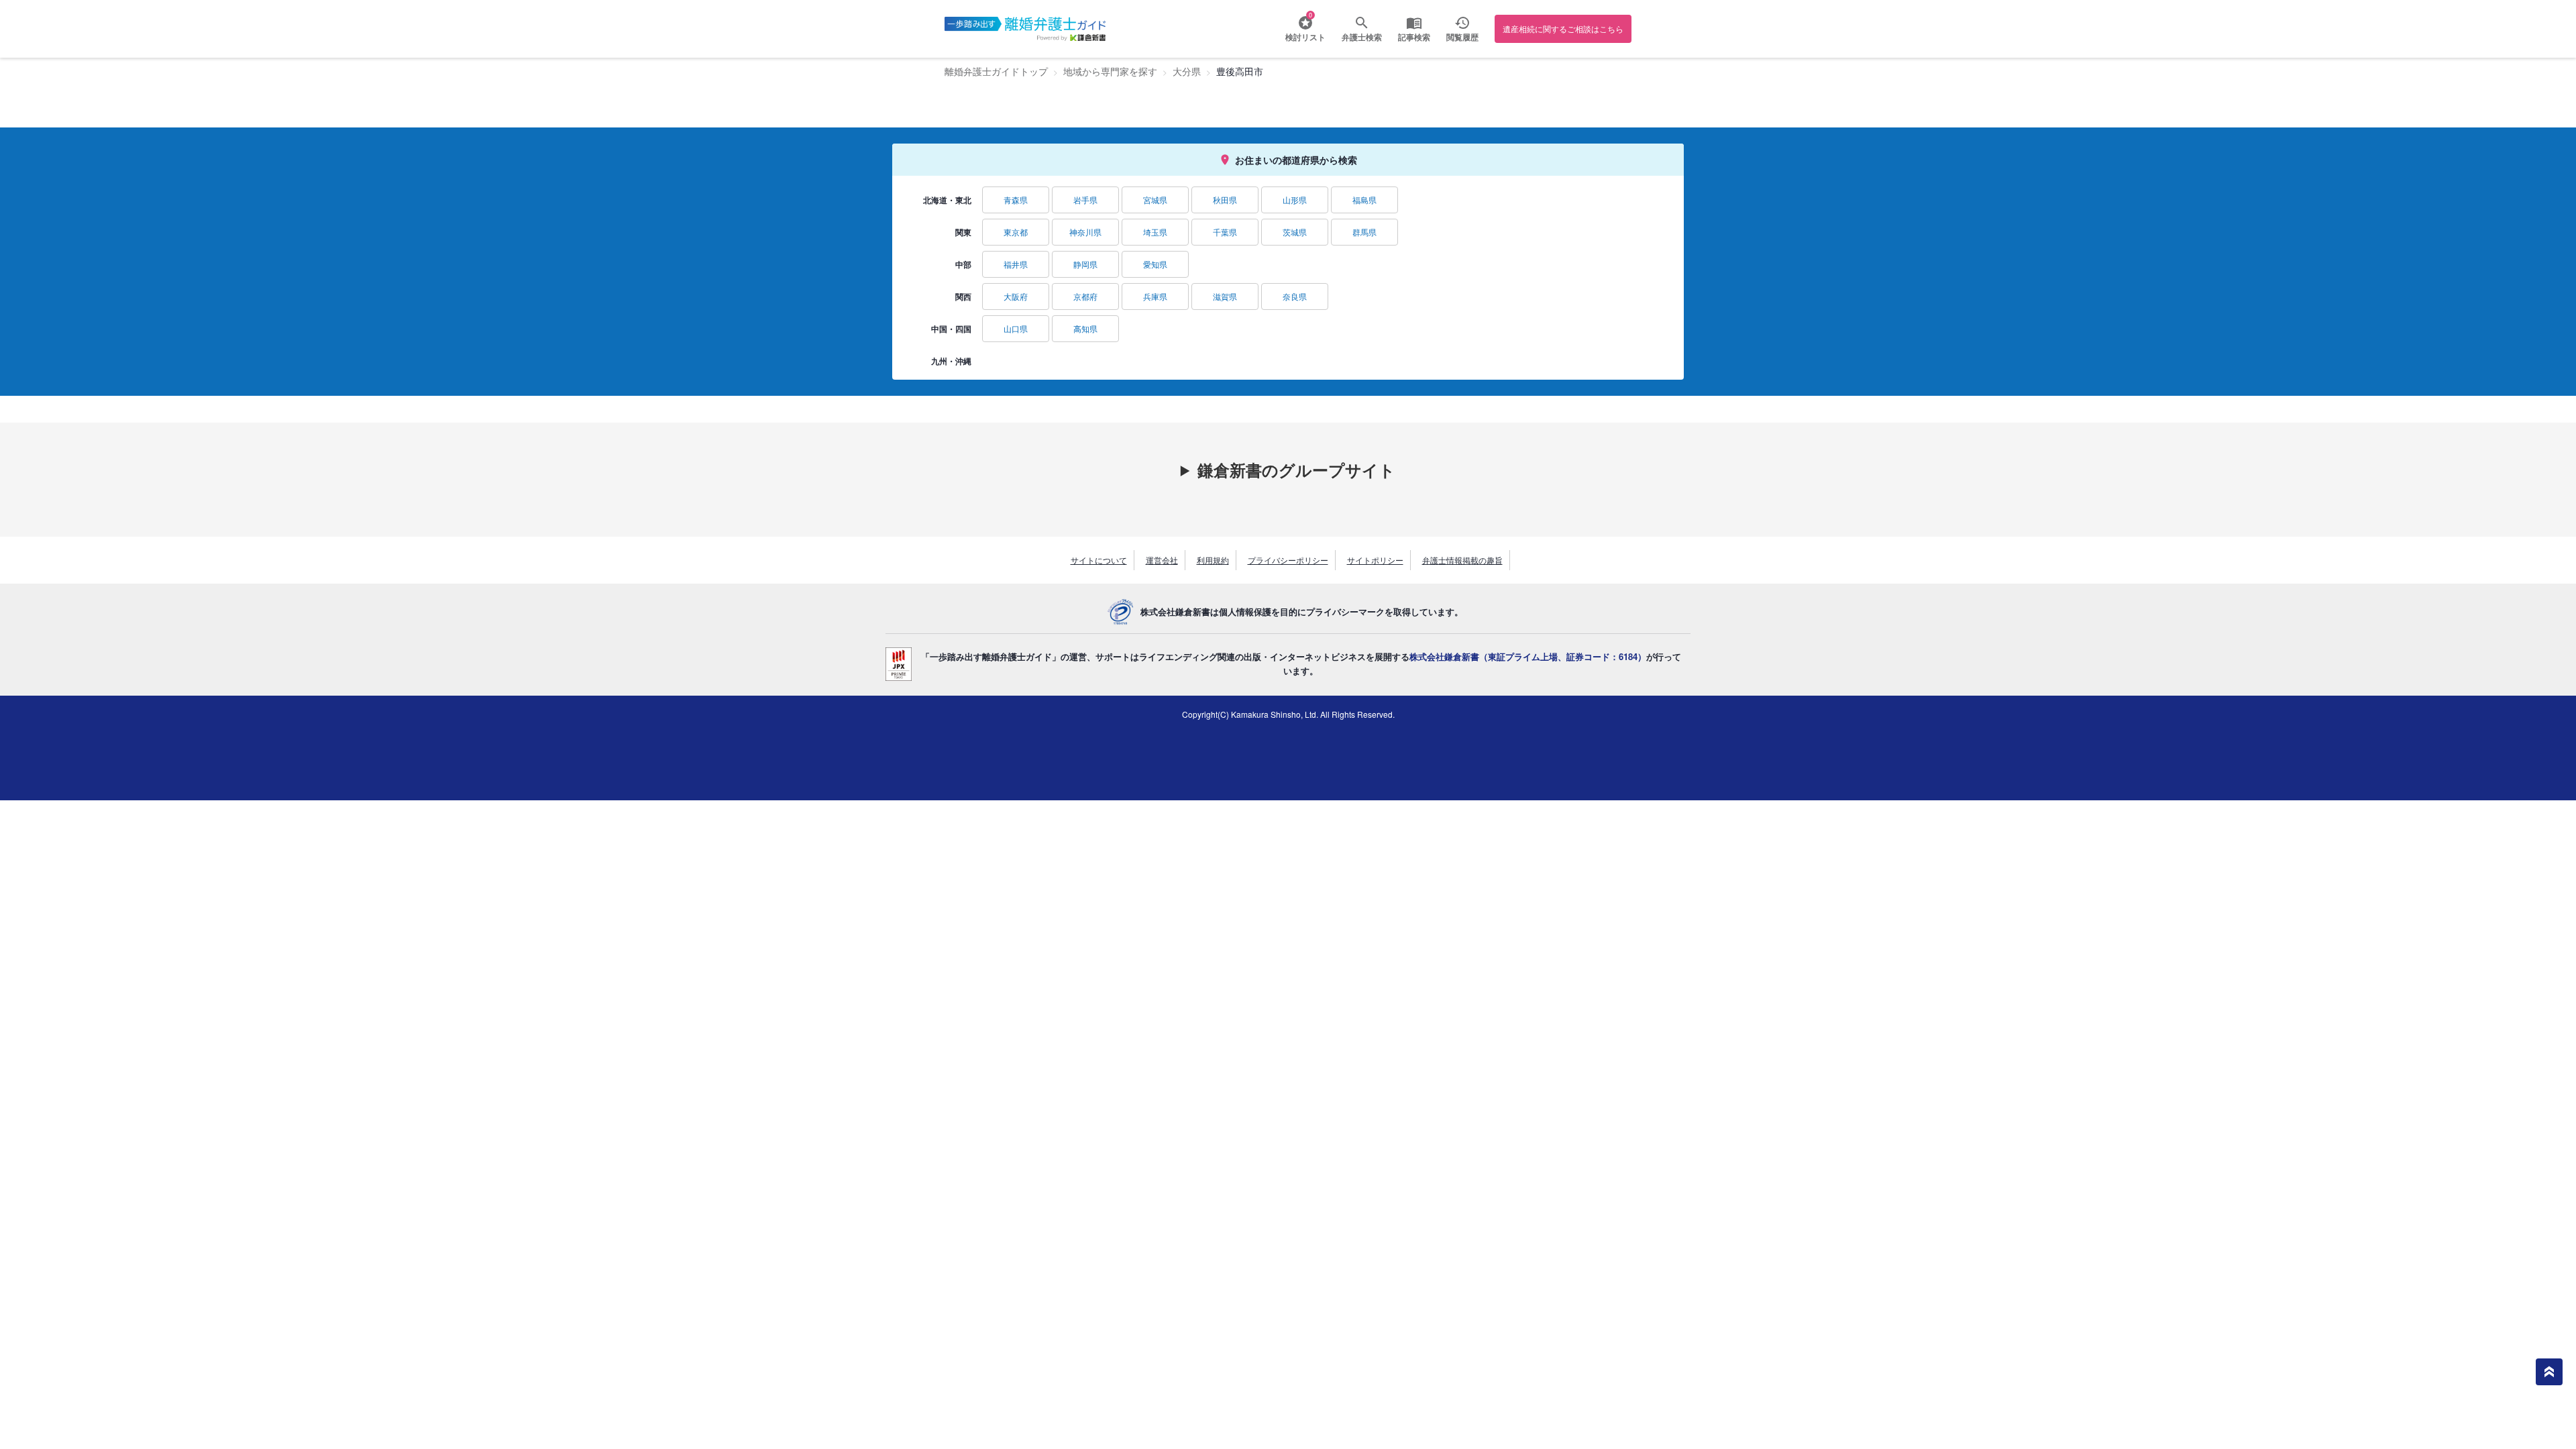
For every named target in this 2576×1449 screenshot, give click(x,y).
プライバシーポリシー (1288, 560)
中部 (963, 264)
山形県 (1295, 200)
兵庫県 (1155, 296)
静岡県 (1085, 264)
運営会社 (1162, 560)
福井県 (1016, 264)
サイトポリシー (1375, 560)
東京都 (1016, 232)
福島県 (1364, 200)
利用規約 (1213, 560)
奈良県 (1295, 296)
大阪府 (1016, 296)
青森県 (1016, 200)
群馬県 (1364, 232)
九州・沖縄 (951, 361)
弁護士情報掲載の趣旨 (1462, 560)
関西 (963, 297)
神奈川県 (1085, 232)
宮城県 (1155, 200)
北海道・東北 (947, 200)
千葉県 (1225, 232)
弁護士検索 (1362, 37)
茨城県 (1295, 232)
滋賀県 (1225, 296)
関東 (963, 232)
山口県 (1016, 328)
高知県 (1085, 328)
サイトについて (1099, 560)
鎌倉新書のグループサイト (1296, 470)
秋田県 (1225, 200)
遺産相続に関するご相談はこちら (1563, 29)
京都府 (1085, 296)
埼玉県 (1155, 232)
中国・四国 (951, 329)
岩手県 (1085, 200)
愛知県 (1155, 264)
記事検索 (1414, 37)
